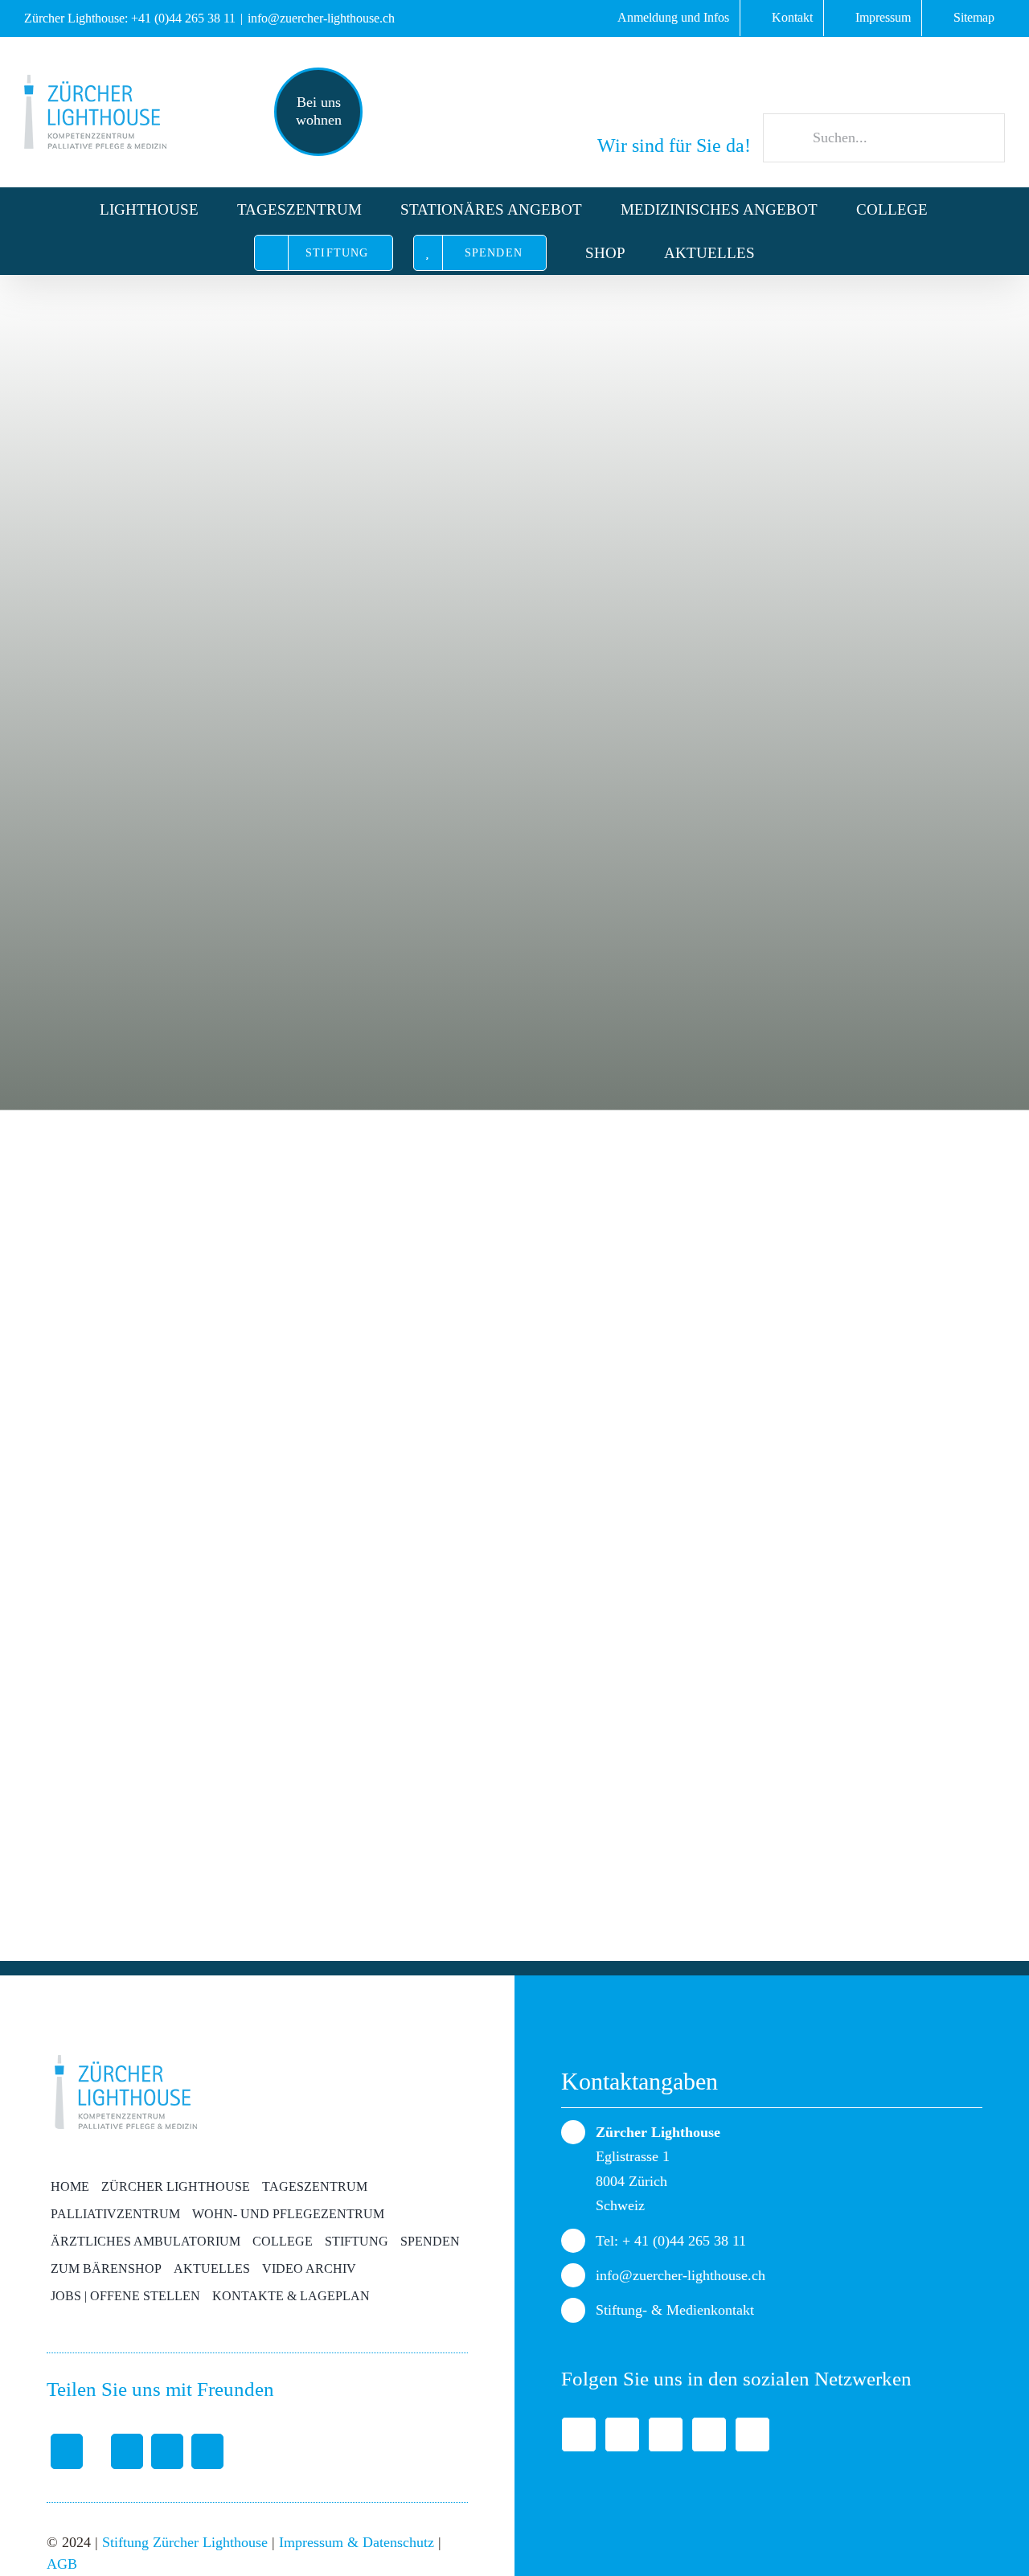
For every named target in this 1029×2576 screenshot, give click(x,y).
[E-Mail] (207, 2451)
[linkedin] (666, 2434)
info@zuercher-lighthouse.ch (321, 18)
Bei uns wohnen (319, 111)
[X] (117, 2451)
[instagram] (752, 2434)
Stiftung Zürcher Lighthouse (185, 2542)
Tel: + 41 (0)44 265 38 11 (671, 2241)
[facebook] (579, 2434)
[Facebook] (67, 2451)
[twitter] (622, 2434)
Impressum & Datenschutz (357, 2542)
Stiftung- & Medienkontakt (675, 2310)
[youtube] (709, 2434)
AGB (62, 2564)
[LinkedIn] (167, 2451)
